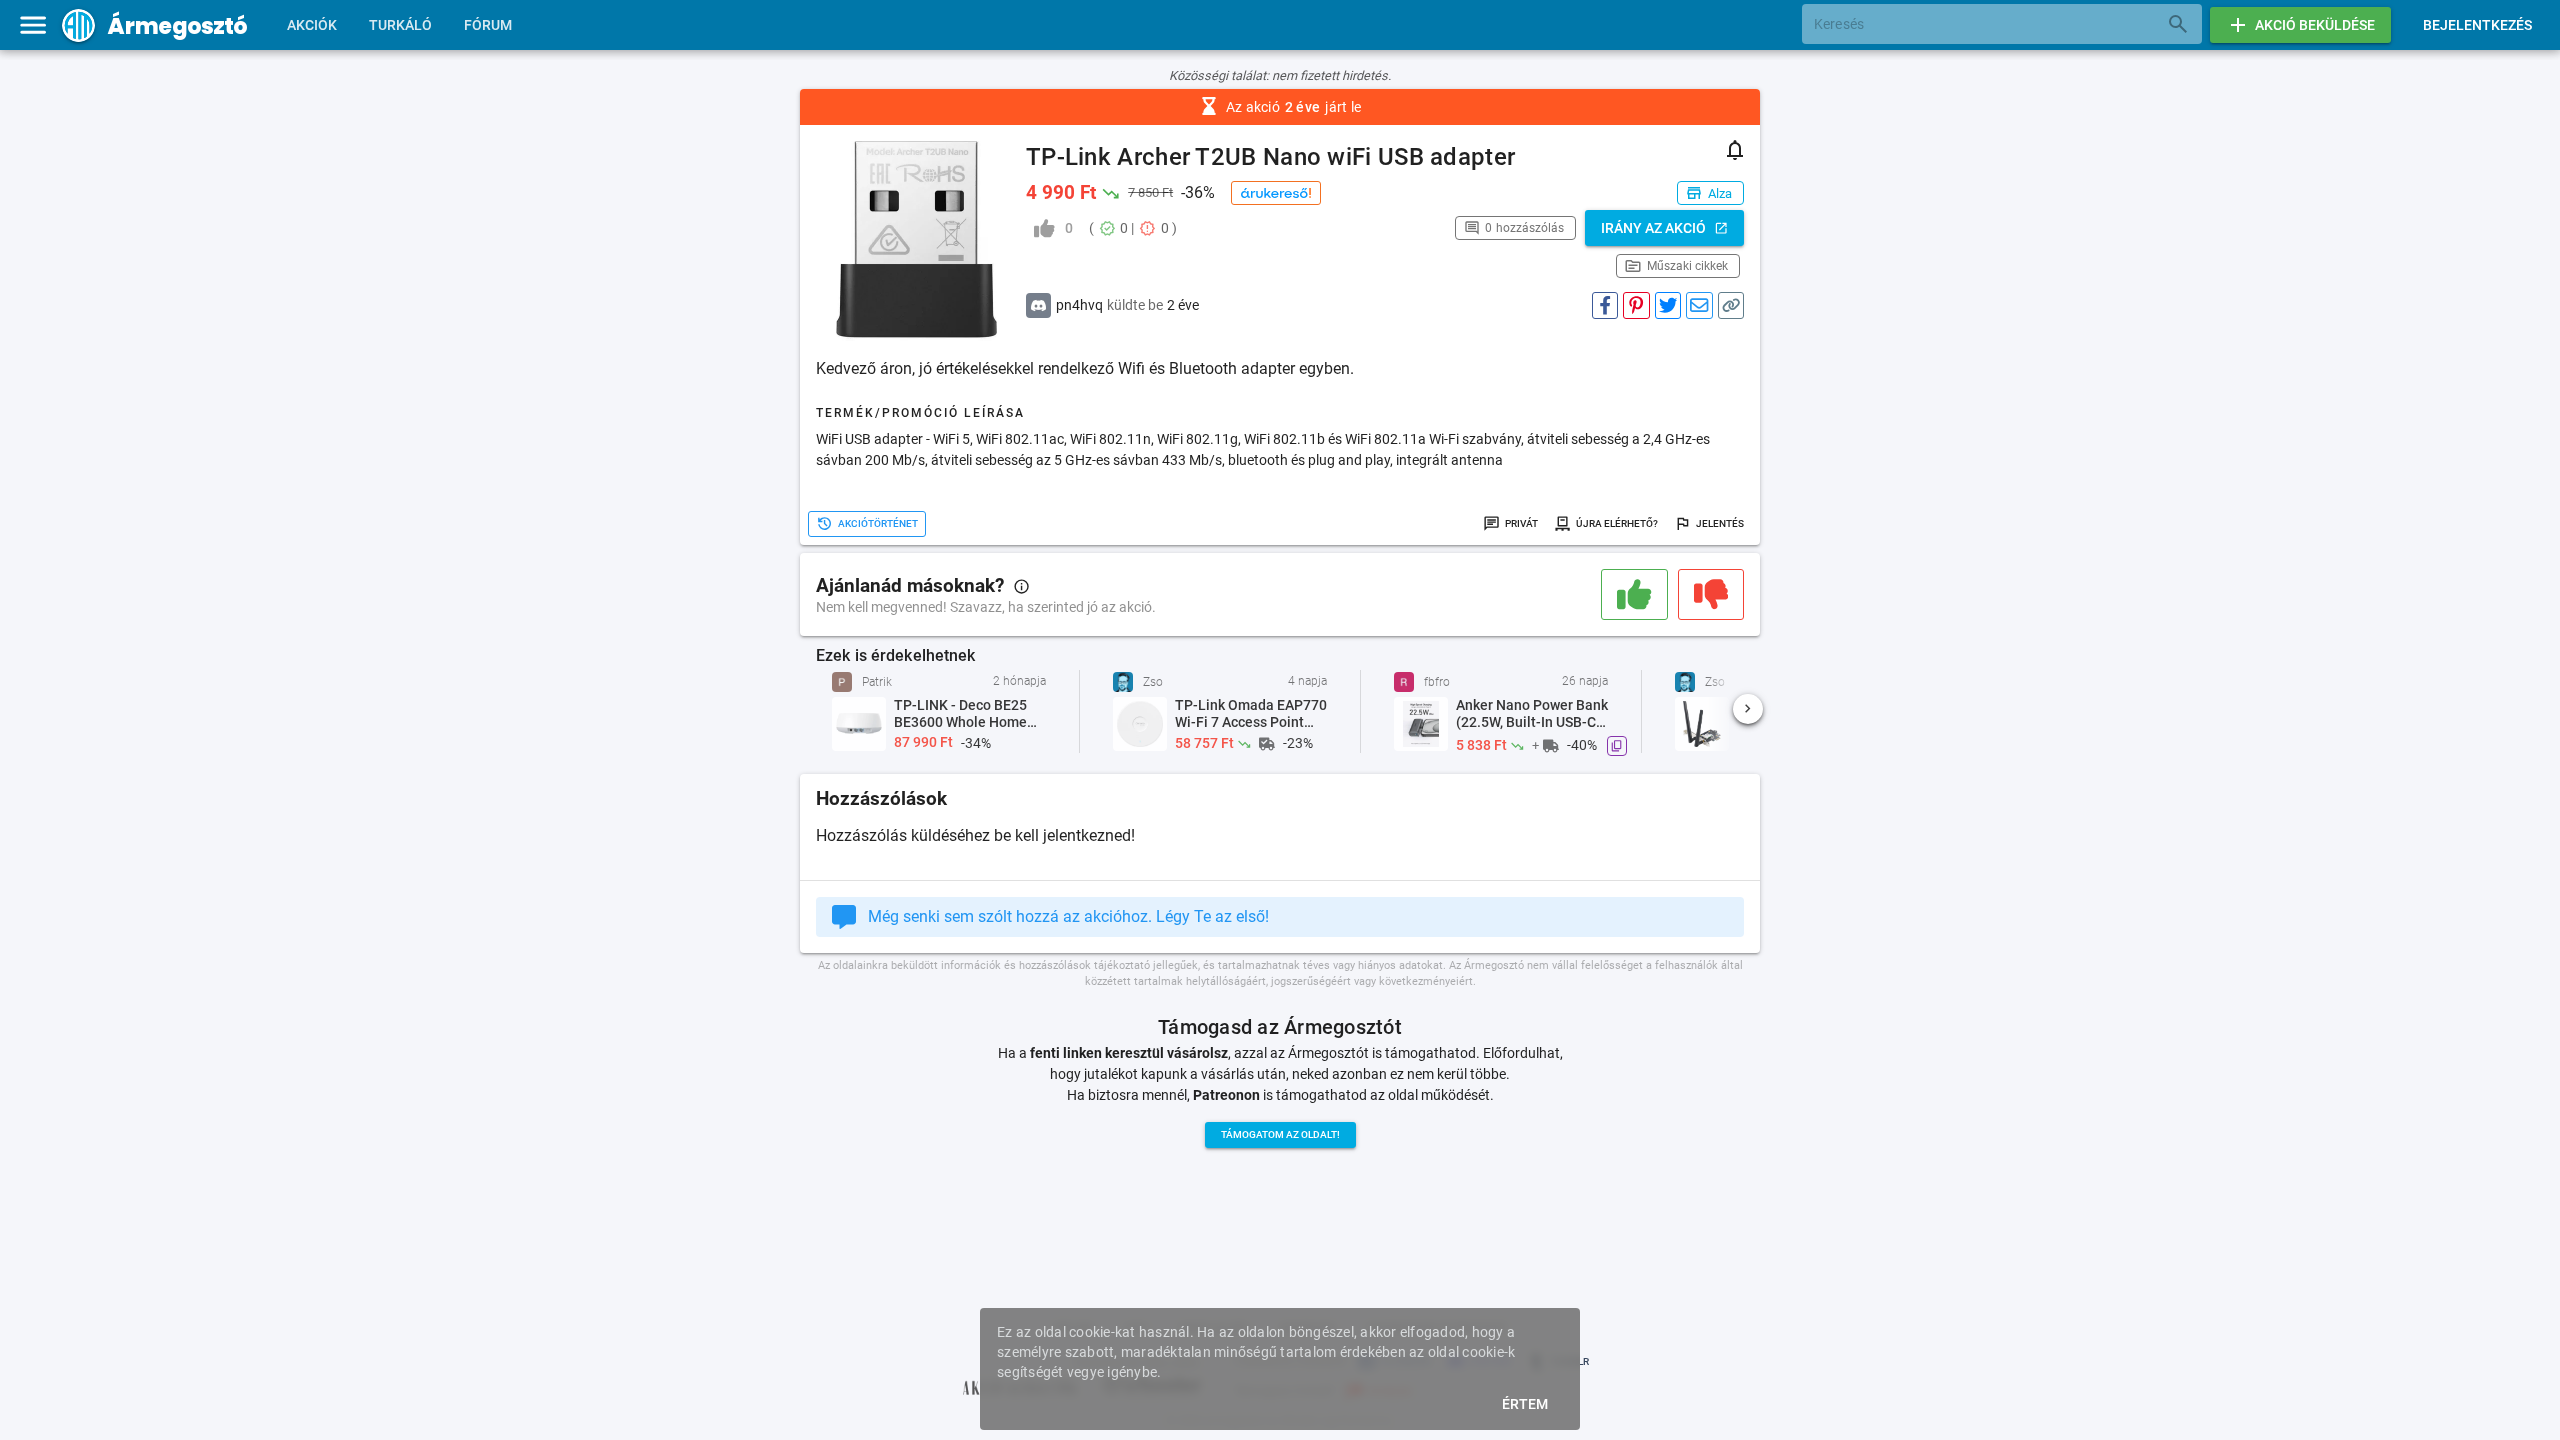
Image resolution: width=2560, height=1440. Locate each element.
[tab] (312, 25)
